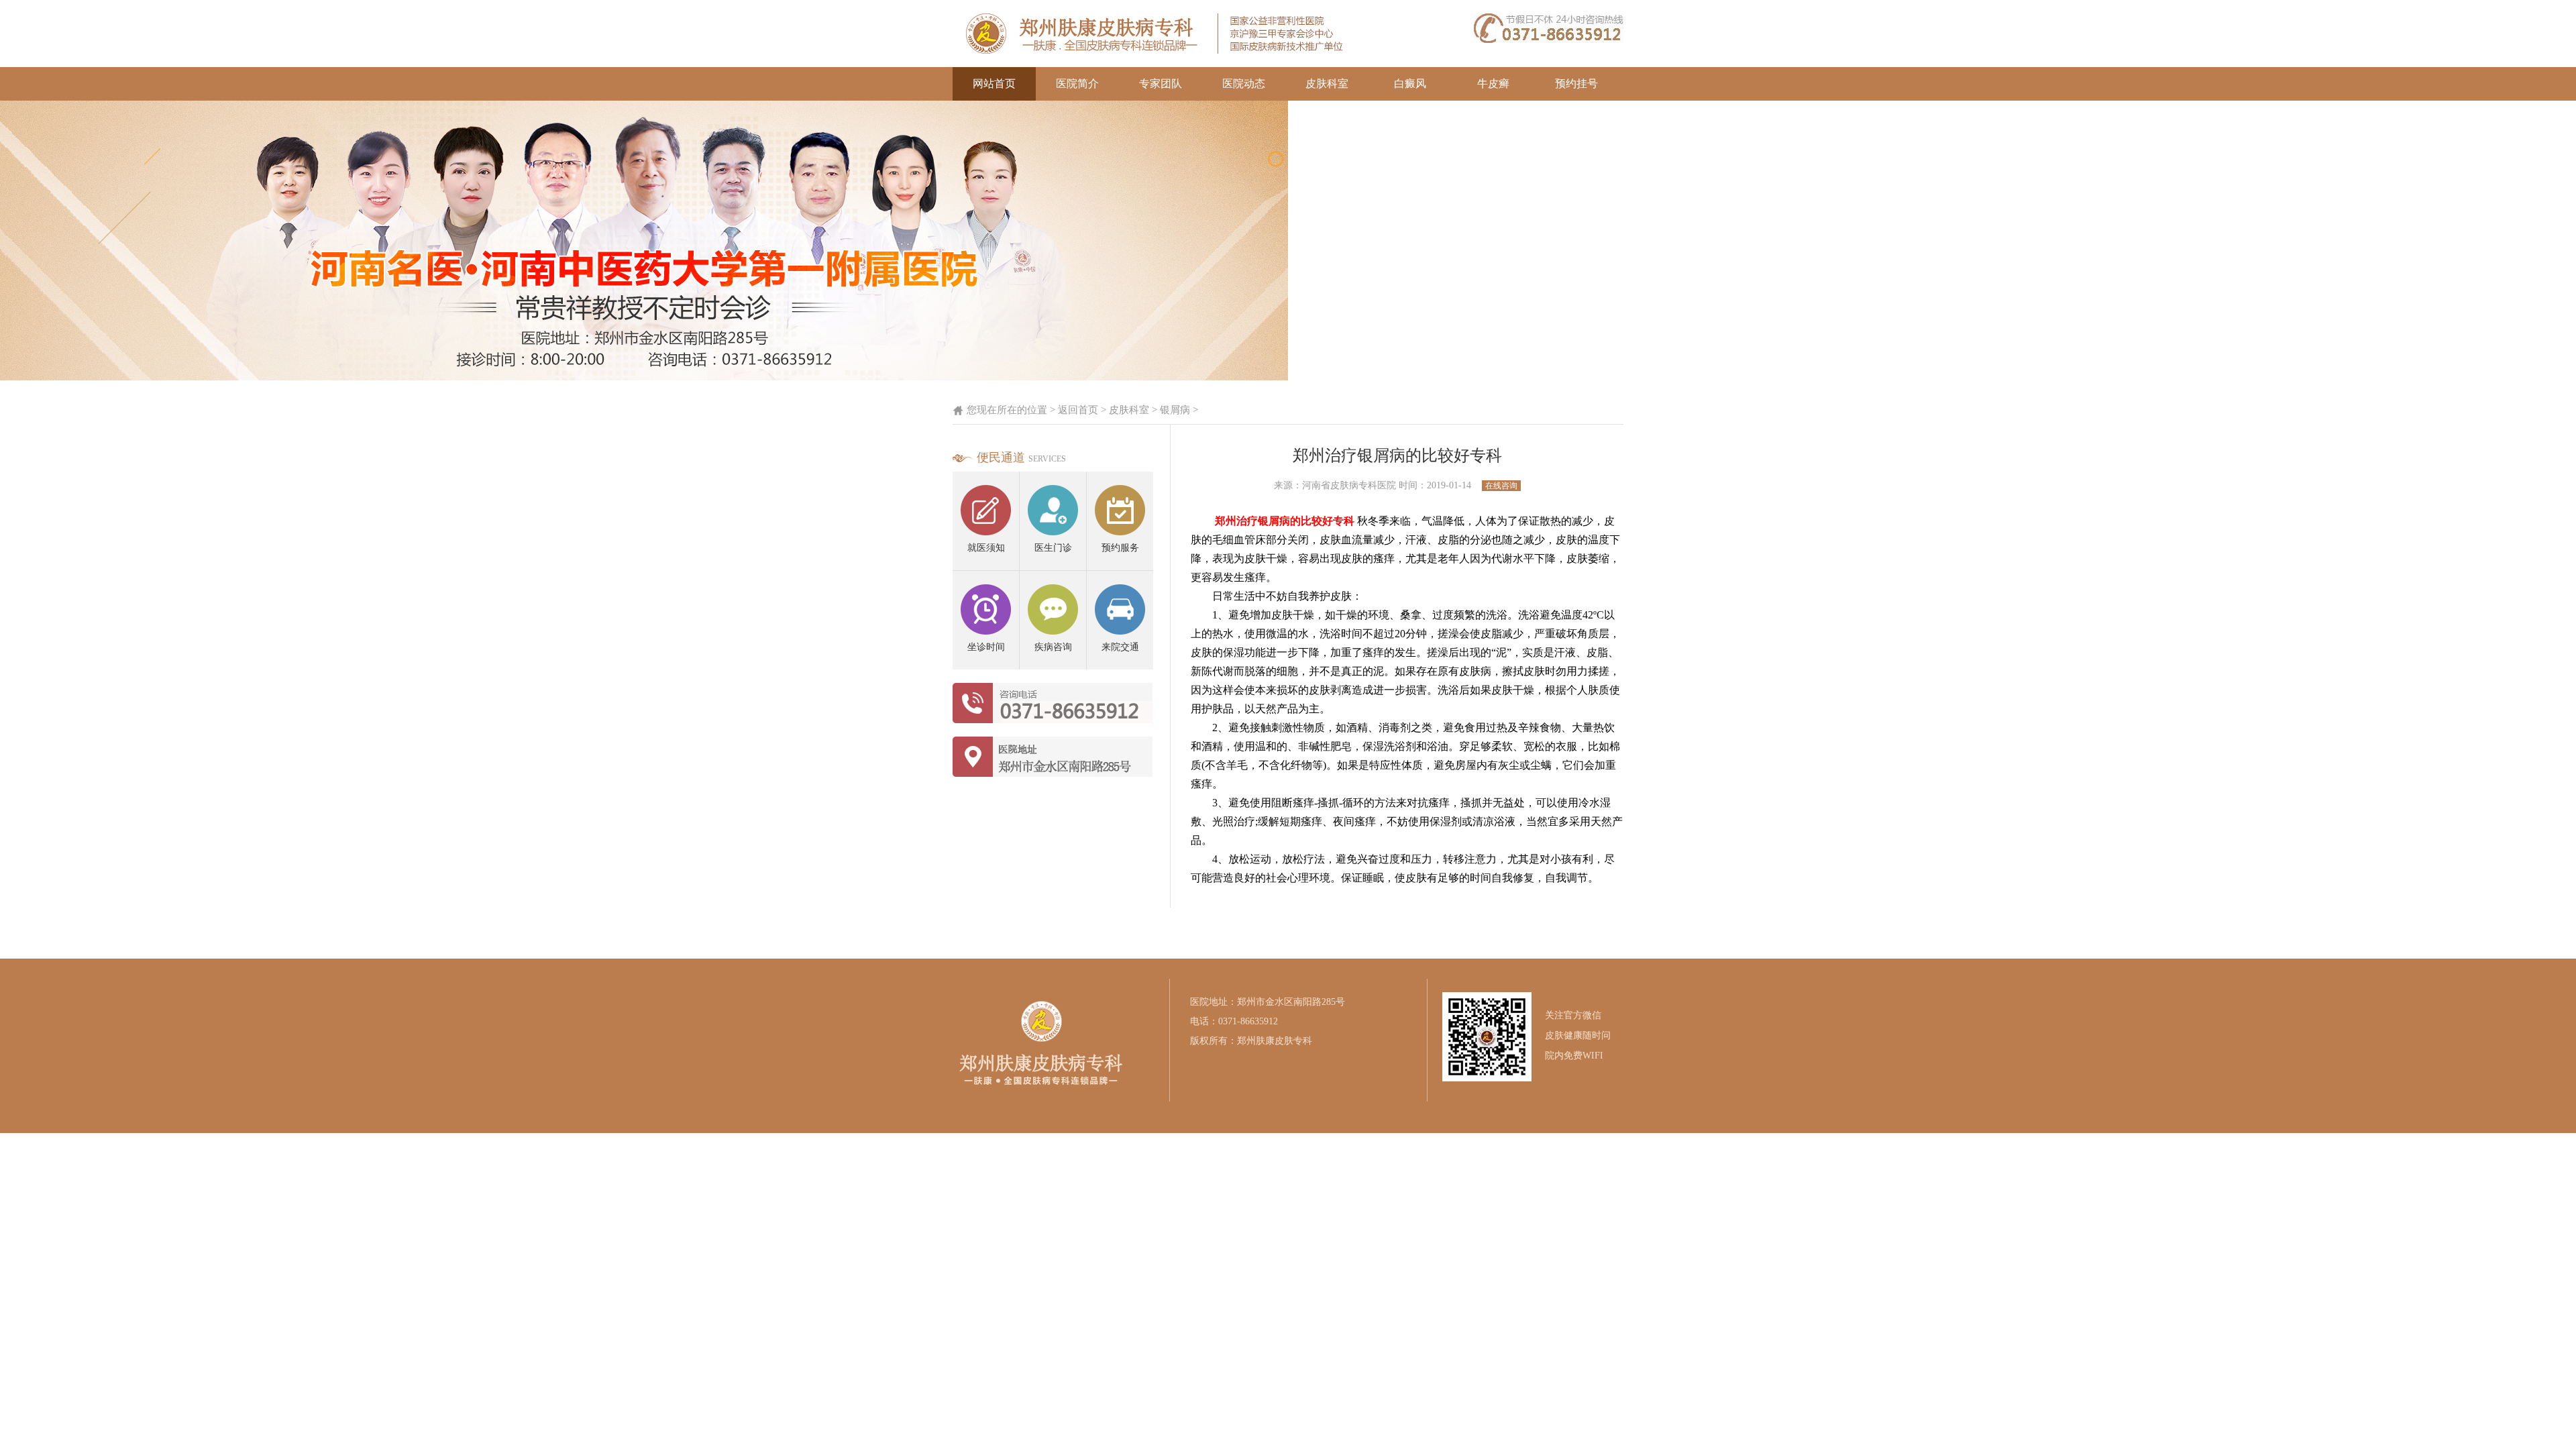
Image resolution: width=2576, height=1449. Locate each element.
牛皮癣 (1493, 84)
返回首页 (1078, 410)
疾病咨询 (1053, 647)
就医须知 (986, 548)
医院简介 (1077, 84)
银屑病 (1175, 410)
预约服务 (1120, 548)
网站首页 (994, 84)
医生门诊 (1053, 548)
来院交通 (1120, 647)
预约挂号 (1576, 84)
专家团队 (1161, 84)
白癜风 (1410, 84)
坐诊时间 (986, 647)
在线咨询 (1501, 486)
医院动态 (1244, 84)
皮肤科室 (1327, 84)
